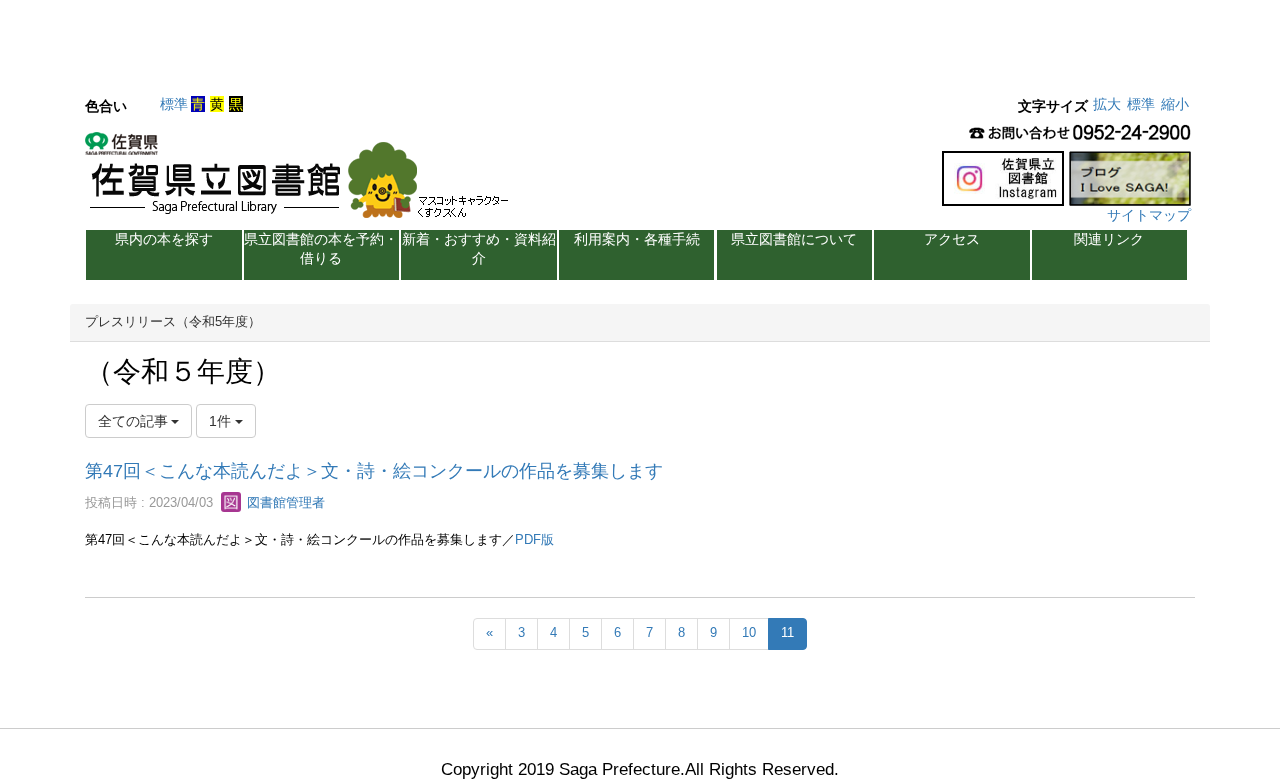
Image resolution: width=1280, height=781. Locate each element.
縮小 (1175, 104)
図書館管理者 (284, 502)
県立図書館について (794, 239)
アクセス (952, 239)
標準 (174, 104)
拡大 (1107, 104)
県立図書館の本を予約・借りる (321, 248)
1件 (222, 421)
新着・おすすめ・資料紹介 (479, 248)
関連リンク (1109, 239)
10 (749, 633)
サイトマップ (1149, 215)
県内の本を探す (164, 239)
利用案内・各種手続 (637, 239)
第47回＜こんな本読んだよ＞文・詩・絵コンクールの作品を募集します (374, 471)
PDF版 (534, 540)
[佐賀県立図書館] (302, 181)
